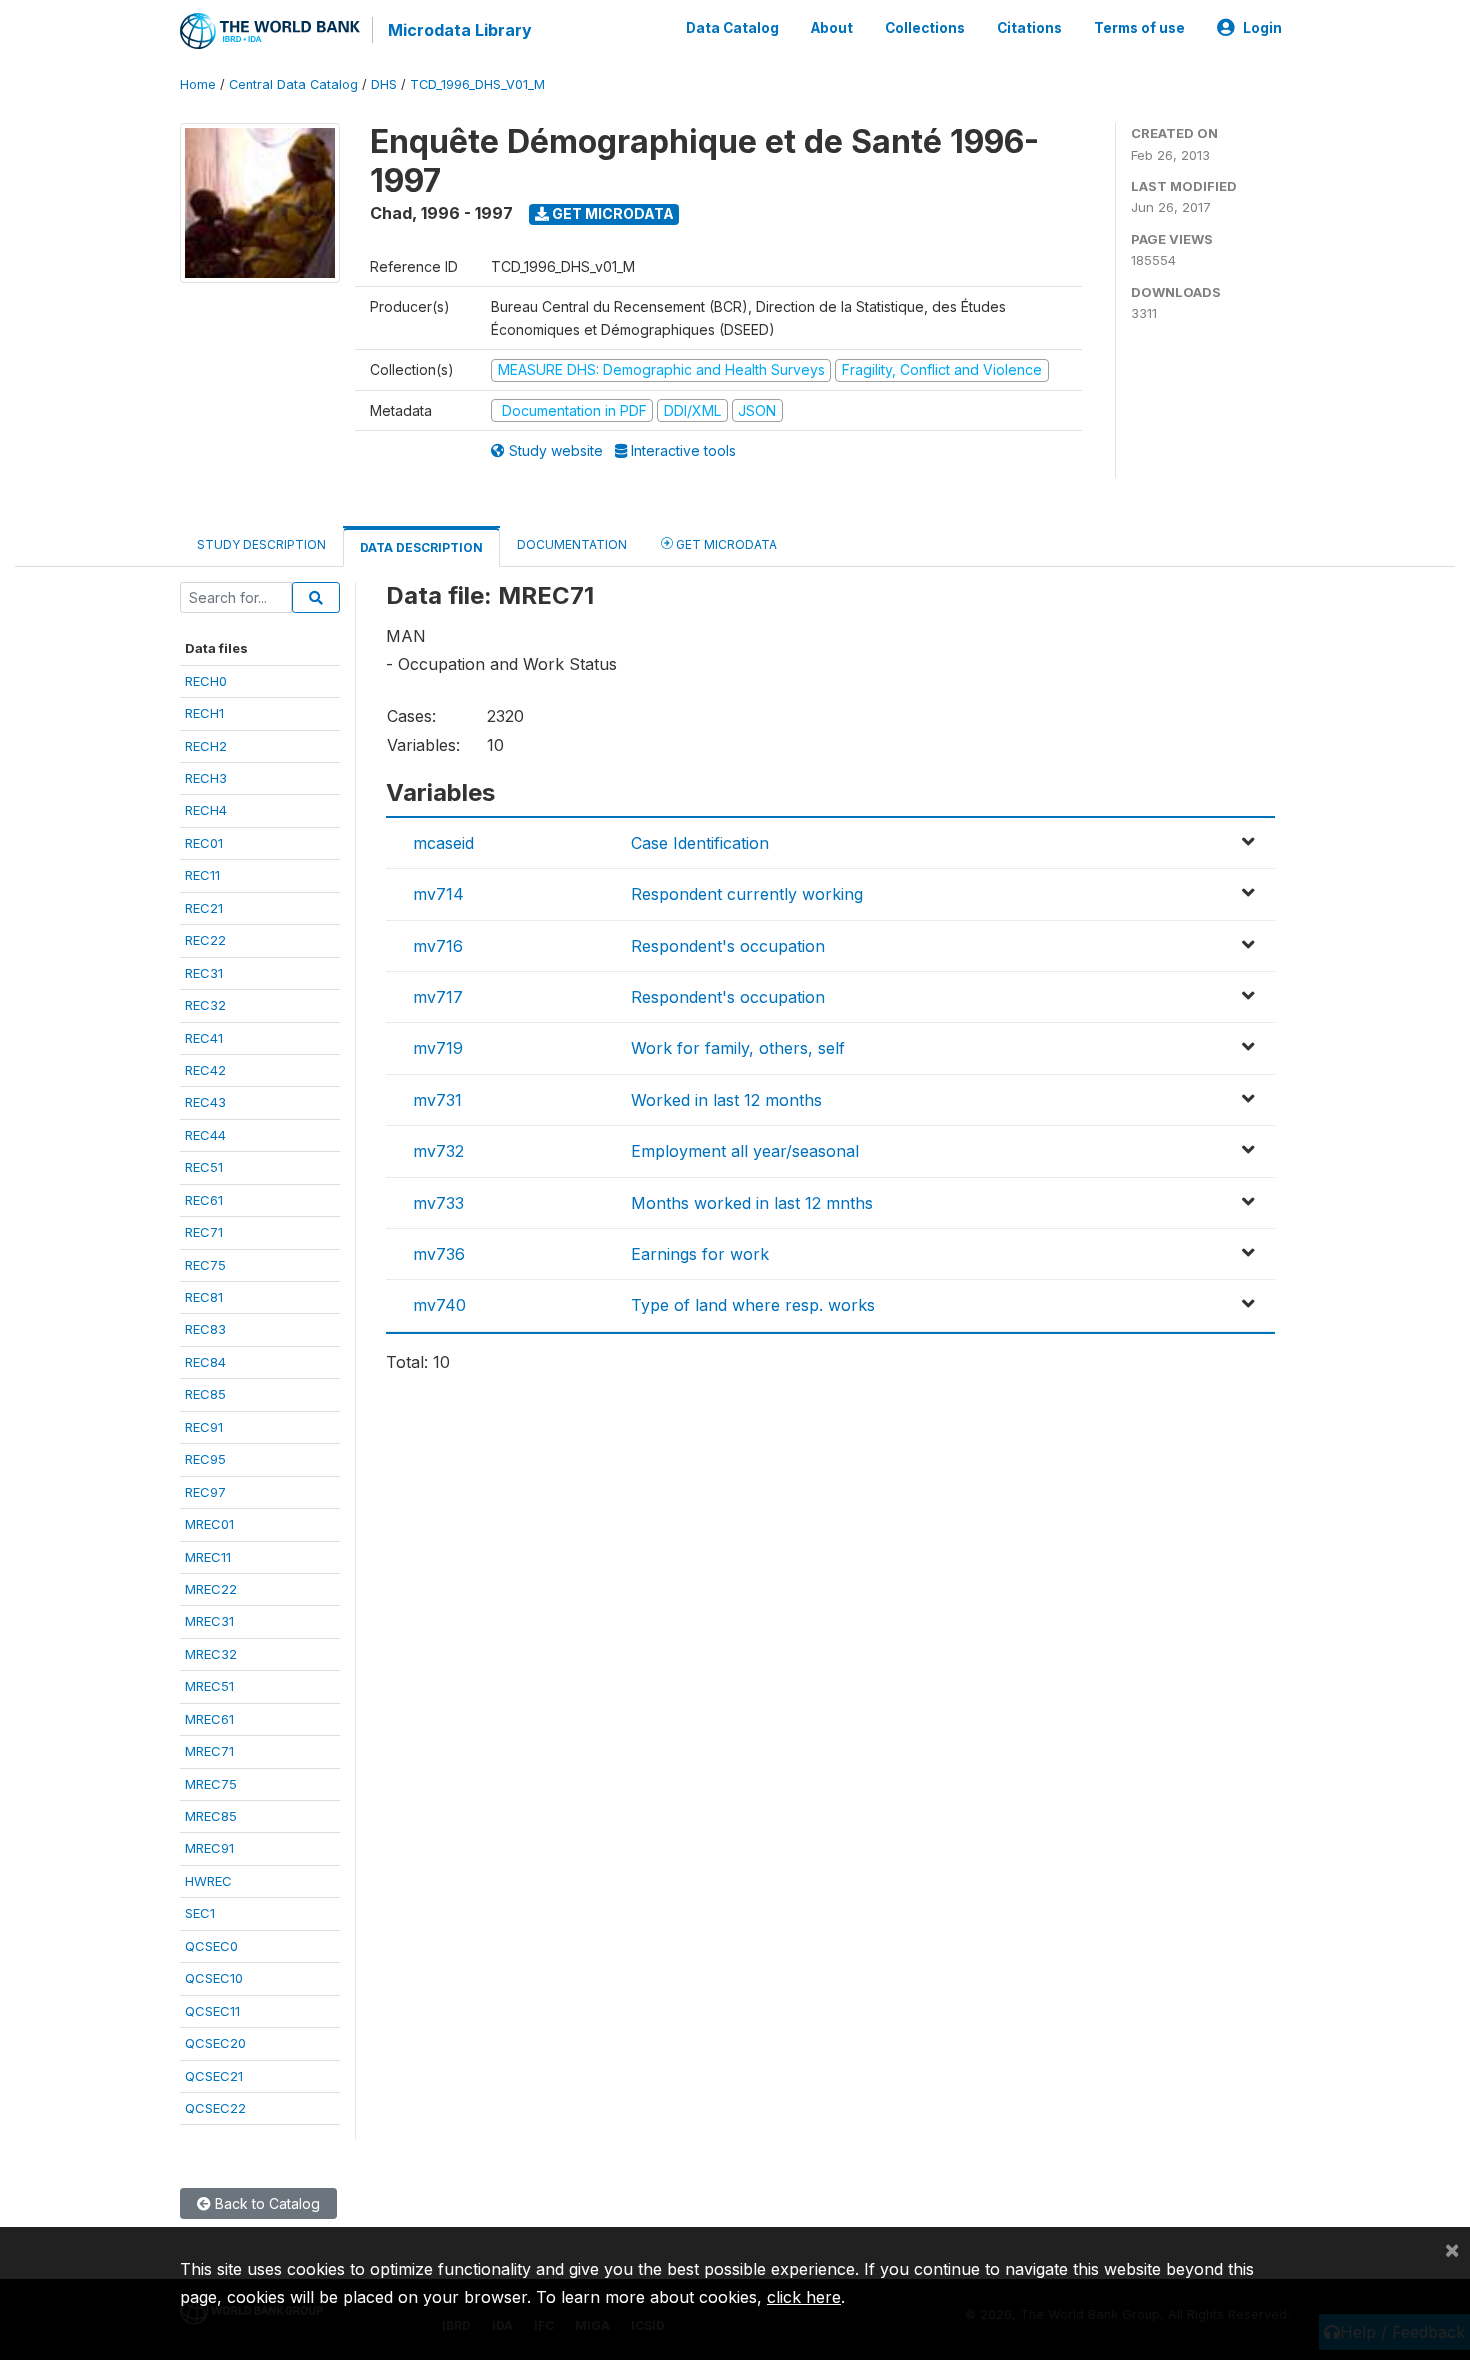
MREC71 (209, 1751)
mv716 (438, 946)
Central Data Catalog (293, 84)
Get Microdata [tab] (725, 544)
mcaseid (443, 843)
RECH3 (206, 778)
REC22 (205, 940)
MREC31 (209, 1621)
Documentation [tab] (572, 544)
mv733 (438, 1203)
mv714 (438, 894)
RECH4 (206, 810)
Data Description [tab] (421, 547)
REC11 (202, 875)
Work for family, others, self (738, 1048)
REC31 (204, 973)
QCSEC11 (212, 2011)
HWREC (208, 1881)
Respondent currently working (747, 894)
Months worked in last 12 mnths (752, 1203)
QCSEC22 (215, 2108)
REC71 (204, 1232)
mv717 (438, 997)
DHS (384, 84)
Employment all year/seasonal (745, 1151)
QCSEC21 (214, 2076)
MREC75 (211, 1784)
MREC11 (208, 1557)
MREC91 (209, 1848)
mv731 (437, 1100)
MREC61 (209, 1719)
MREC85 (211, 1816)
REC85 (205, 1394)
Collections (925, 28)
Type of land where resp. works (753, 1305)
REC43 (205, 1102)
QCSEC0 (211, 1946)
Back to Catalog (265, 2203)
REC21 (204, 908)
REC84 (205, 1362)
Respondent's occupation (728, 946)
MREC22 (211, 1589)
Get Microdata (611, 213)
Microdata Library (460, 30)
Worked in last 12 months (726, 1100)
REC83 (205, 1329)
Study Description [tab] (261, 544)
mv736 (439, 1254)
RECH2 (206, 746)
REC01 (204, 843)
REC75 (205, 1265)
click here (804, 2297)
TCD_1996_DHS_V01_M (477, 84)
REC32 (205, 1005)
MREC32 (211, 1654)
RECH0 (206, 681)
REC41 (204, 1038)
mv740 (439, 1305)
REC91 (204, 1427)
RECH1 (204, 713)
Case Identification (700, 843)
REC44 (205, 1135)
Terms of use (1139, 28)
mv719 (438, 1048)
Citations (1029, 28)
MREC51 (209, 1686)
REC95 (205, 1459)
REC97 (205, 1492)
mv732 (438, 1151)
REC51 (204, 1167)
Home (198, 84)
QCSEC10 (214, 1978)
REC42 (205, 1070)
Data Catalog (732, 28)
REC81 (204, 1297)
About (832, 28)
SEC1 (200, 1913)
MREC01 (209, 1524)
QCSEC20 (215, 2043)
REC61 (204, 1200)
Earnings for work (700, 1254)
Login (1262, 28)
